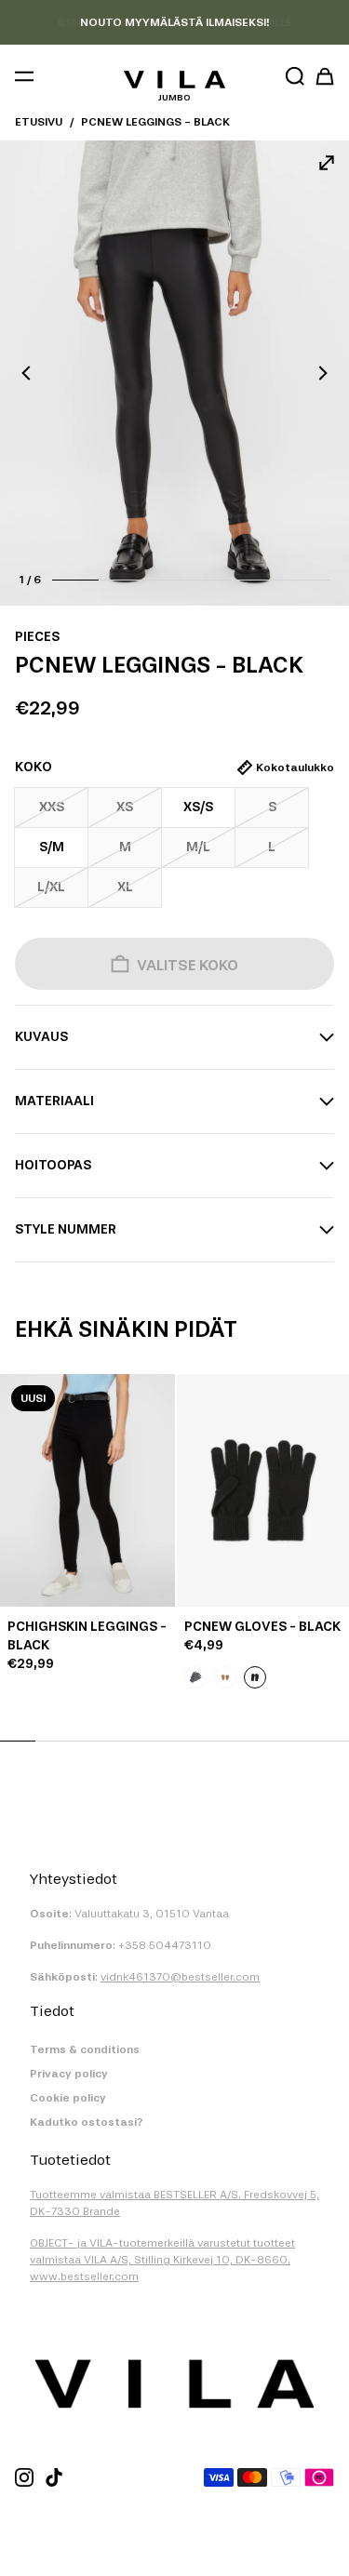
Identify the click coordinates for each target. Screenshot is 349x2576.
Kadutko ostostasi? (87, 2122)
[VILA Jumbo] (174, 80)
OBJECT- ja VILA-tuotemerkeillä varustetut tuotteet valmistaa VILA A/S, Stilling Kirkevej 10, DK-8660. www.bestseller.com (162, 2260)
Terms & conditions (85, 2049)
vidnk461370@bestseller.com (180, 1977)
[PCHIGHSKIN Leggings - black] (87, 1490)
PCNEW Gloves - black (262, 1627)
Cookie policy (68, 2098)
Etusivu (39, 122)
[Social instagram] (24, 2477)
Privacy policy (69, 2074)
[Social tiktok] (54, 2477)
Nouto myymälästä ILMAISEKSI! (174, 22)
